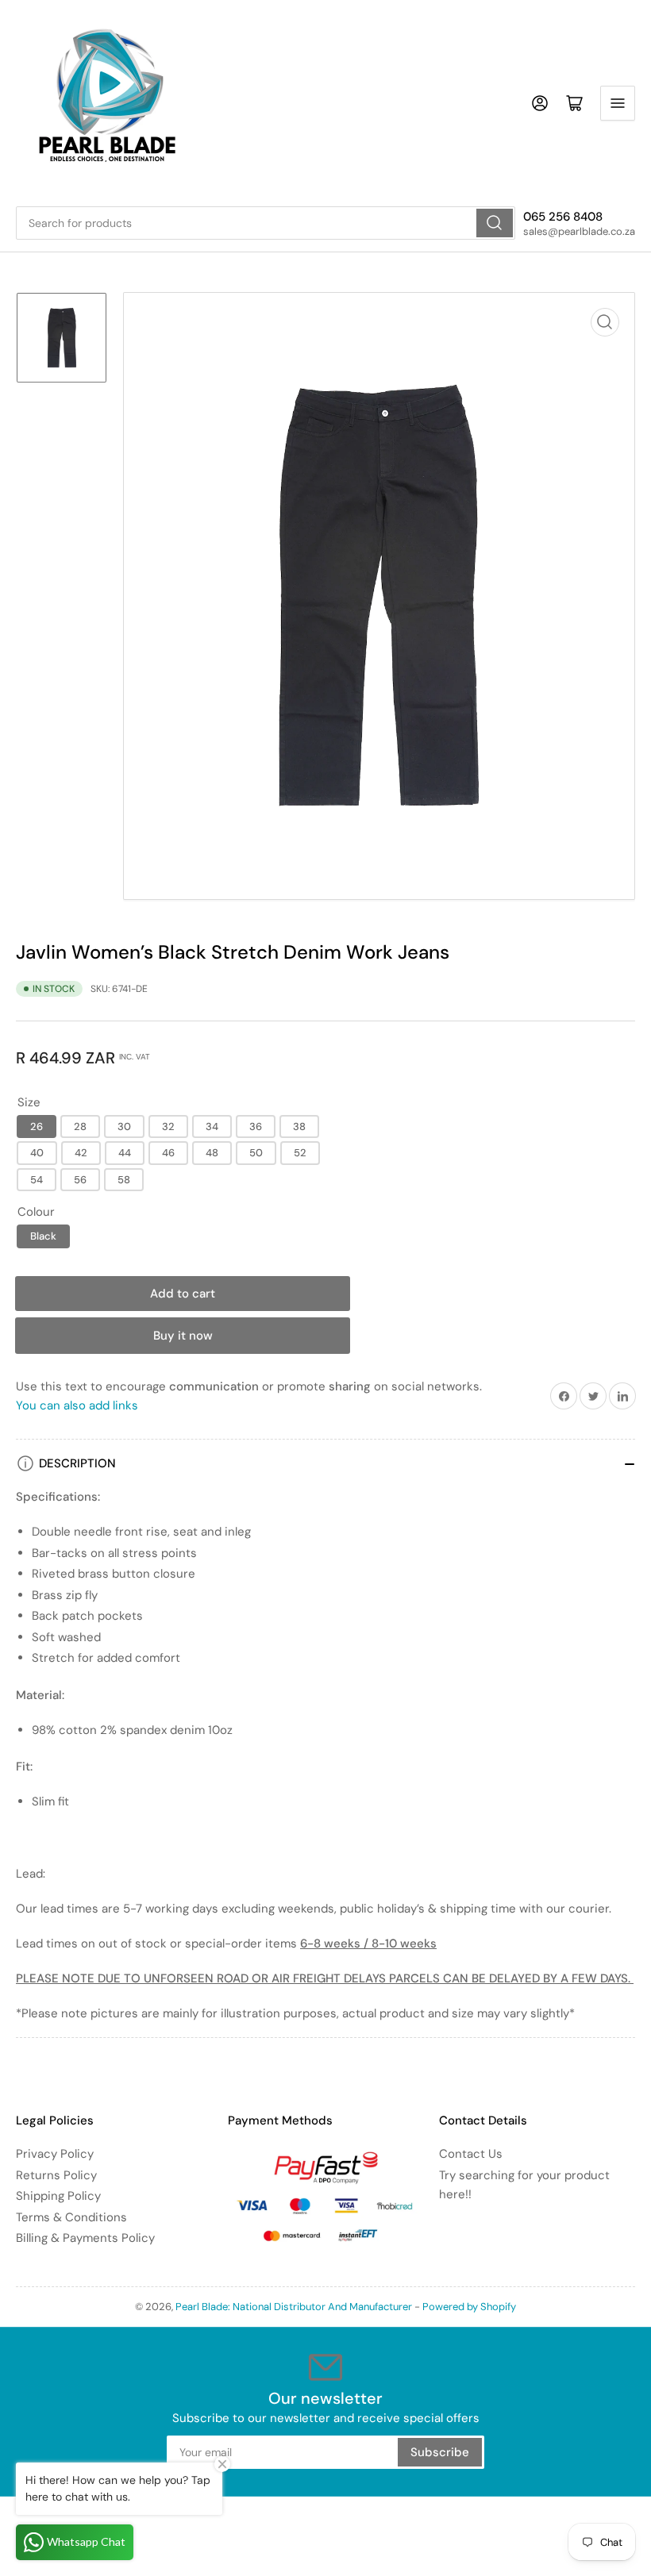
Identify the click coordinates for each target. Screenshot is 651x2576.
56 (80, 1180)
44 (125, 1153)
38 (299, 1127)
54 (37, 1180)
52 (300, 1153)
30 (124, 1127)
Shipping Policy (58, 2196)
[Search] (495, 223)
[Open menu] (618, 103)
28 (80, 1127)
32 (168, 1127)
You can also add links (77, 1405)
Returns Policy (56, 2175)
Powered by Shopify (469, 2307)
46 (168, 1153)
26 (37, 1127)
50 (256, 1153)
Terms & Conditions (71, 2217)
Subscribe (440, 2452)
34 (212, 1127)
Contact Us (471, 2154)
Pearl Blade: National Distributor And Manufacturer (294, 2307)
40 (37, 1153)
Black (43, 1236)
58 (124, 1180)
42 (81, 1153)
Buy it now (183, 1336)
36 (256, 1127)
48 (212, 1153)
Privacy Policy (55, 2154)
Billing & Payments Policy (85, 2238)
